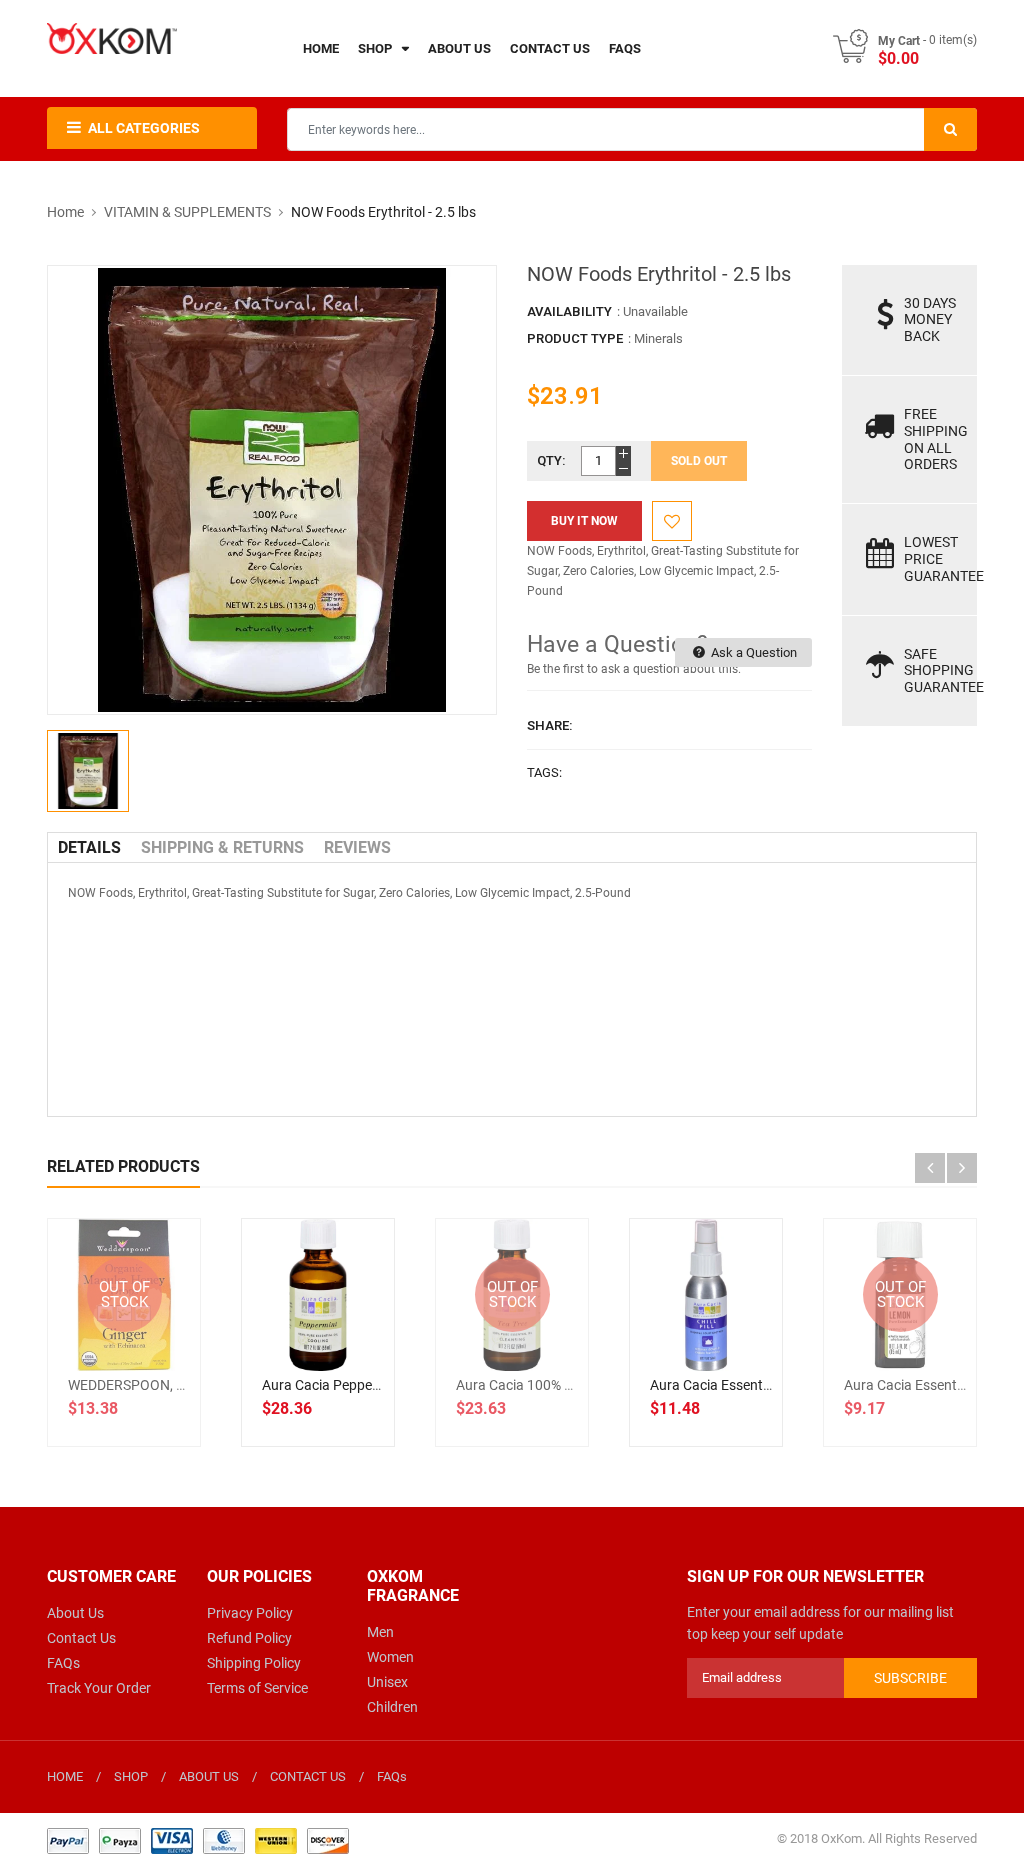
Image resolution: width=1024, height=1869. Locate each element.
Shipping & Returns (222, 847)
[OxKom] (198, 1840)
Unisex (387, 1682)
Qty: (551, 460)
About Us (75, 1613)
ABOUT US (209, 1776)
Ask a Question (752, 652)
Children (392, 1707)
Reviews (357, 847)
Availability (569, 311)
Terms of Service (257, 1688)
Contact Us (81, 1638)
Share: (550, 725)
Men (380, 1632)
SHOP (131, 1776)
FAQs (63, 1663)
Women (390, 1657)
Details (89, 847)
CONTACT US (308, 1776)
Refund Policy (249, 1638)
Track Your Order (99, 1688)
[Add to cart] (340, 1359)
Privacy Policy (250, 1613)
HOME (65, 1776)
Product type (575, 338)
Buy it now (584, 521)
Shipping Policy (254, 1663)
